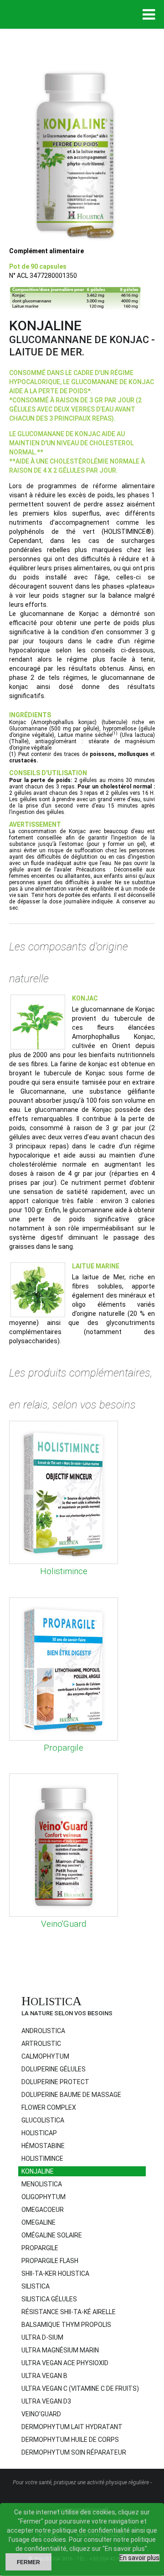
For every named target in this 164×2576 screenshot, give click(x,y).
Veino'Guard (64, 1924)
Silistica (36, 2286)
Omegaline (38, 2222)
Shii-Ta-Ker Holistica (55, 2274)
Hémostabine (43, 2146)
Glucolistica (43, 2120)
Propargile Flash (50, 2261)
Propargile (64, 1748)
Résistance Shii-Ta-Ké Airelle (69, 2312)
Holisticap (39, 2133)
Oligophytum (44, 2197)
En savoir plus (139, 2558)
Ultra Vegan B (44, 2376)
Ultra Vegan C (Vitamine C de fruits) (80, 2388)
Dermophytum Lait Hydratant (72, 2427)
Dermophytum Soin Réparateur (74, 2452)
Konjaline (38, 2171)
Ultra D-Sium (42, 2337)
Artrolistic (41, 2044)
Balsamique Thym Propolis (66, 2325)
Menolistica (42, 2184)
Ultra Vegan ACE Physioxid (65, 2363)
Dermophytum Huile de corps (70, 2440)
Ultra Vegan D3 (46, 2401)
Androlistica (43, 2031)
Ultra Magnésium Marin (60, 2350)
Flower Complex (49, 2107)
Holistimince (64, 1571)
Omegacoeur (43, 2210)
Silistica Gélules (49, 2299)
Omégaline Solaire (52, 2235)
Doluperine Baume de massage (71, 2095)
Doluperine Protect (55, 2082)
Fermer (28, 2562)
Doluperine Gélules (54, 2069)
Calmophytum (45, 2056)
